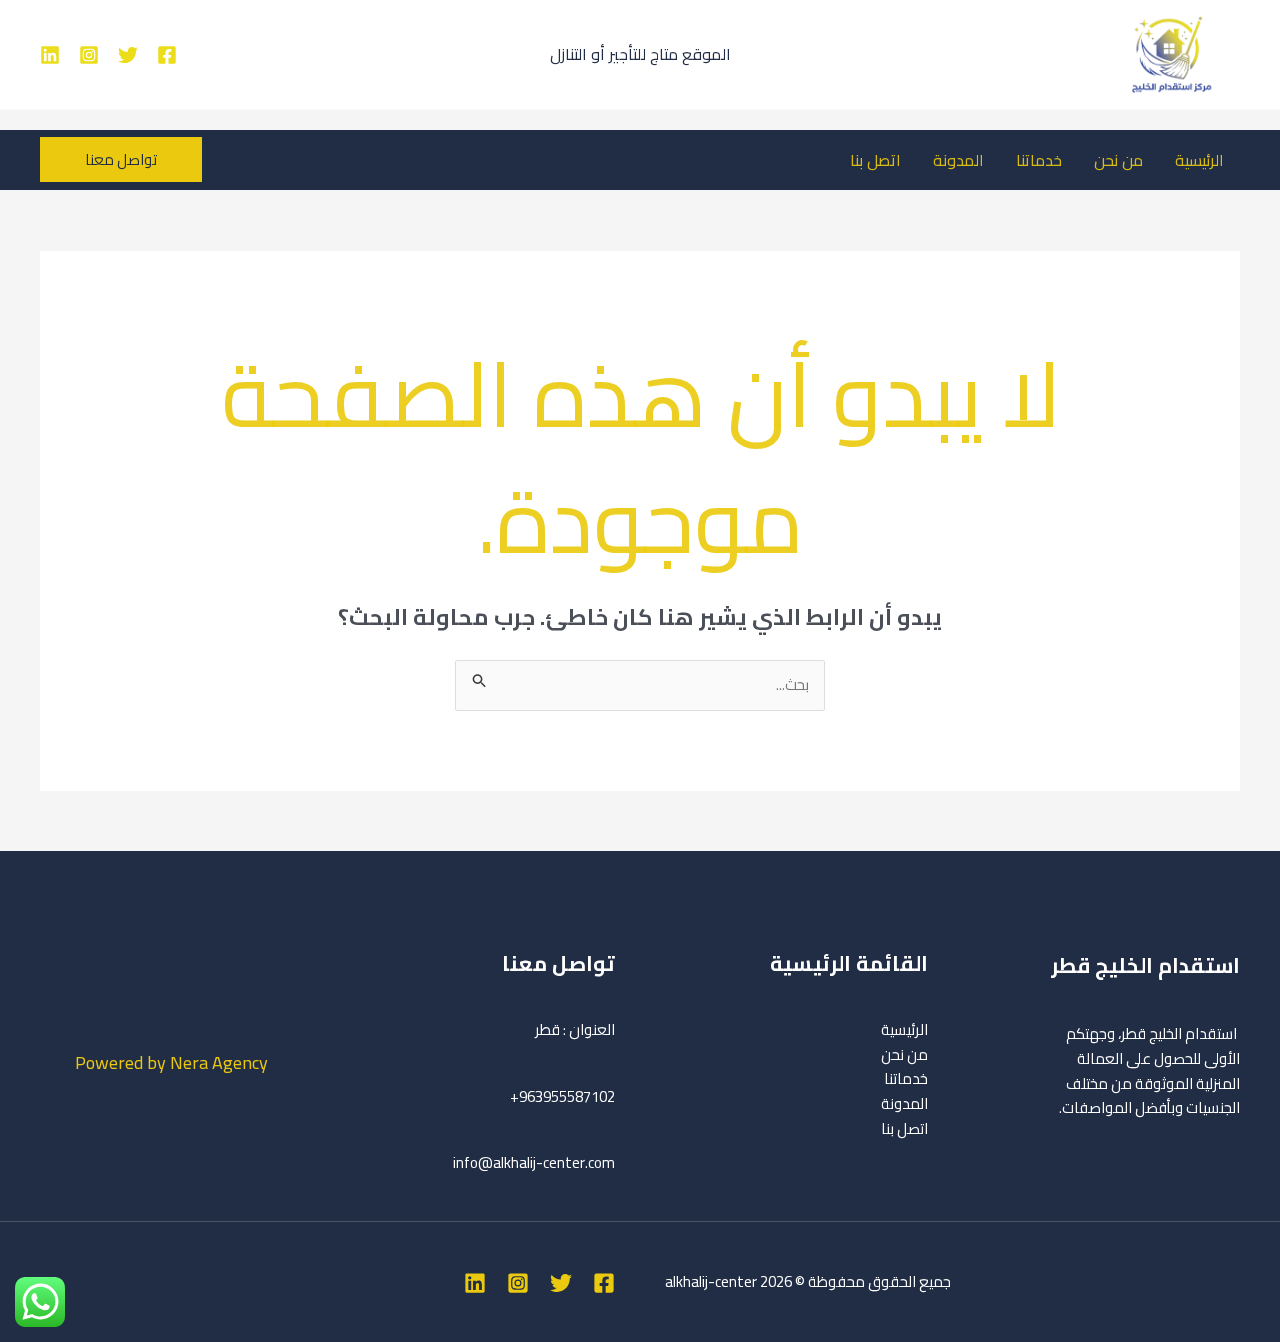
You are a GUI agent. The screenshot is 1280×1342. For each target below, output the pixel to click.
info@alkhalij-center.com (534, 1162)
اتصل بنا (875, 160)
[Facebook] (167, 55)
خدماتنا (1039, 160)
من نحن (1118, 160)
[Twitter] (128, 55)
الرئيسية (1199, 160)
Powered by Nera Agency (171, 1063)
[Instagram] (89, 55)
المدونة (958, 160)
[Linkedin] (50, 55)
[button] (121, 159)
